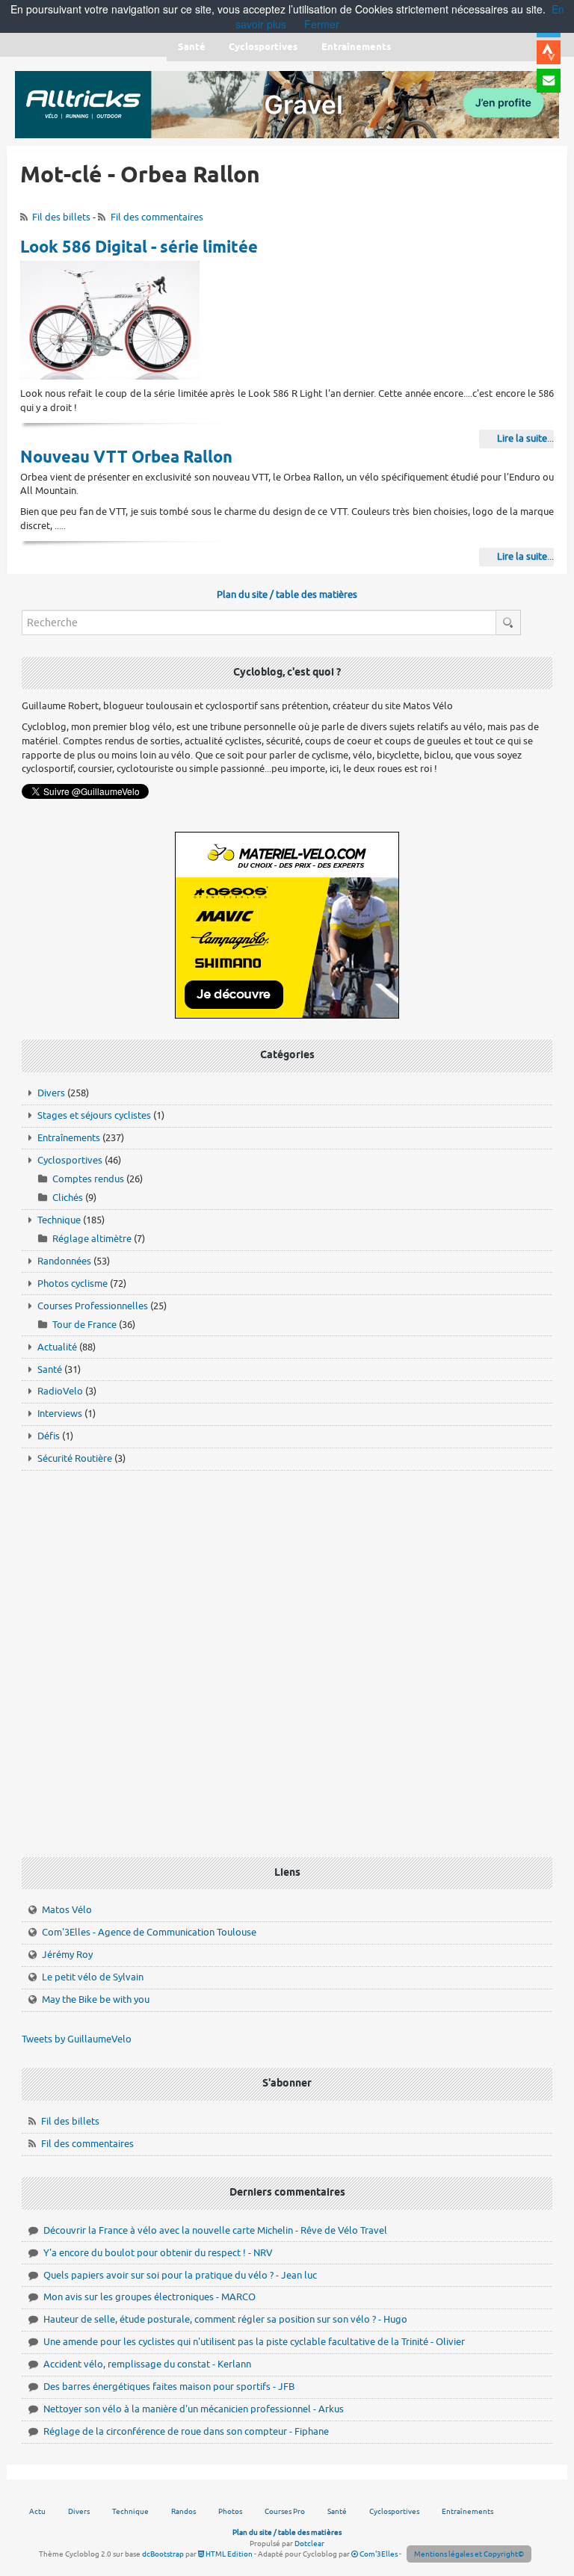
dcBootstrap (163, 2554)
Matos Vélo (67, 1910)
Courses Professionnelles (93, 1306)
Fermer (322, 24)
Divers (51, 1093)
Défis (49, 1436)
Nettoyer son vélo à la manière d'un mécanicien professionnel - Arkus (194, 2409)
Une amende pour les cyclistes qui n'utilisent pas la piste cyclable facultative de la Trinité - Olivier (254, 2342)
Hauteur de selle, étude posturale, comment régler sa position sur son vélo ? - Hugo (225, 2319)
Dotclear (309, 2543)
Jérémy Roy (67, 1955)
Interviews (60, 1414)
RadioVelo (60, 1391)
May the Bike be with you (96, 1999)
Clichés (68, 1198)
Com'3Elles (378, 2554)
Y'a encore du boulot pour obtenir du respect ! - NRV (158, 2253)
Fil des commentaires (157, 217)
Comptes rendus (88, 1179)
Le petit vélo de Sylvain (93, 1977)
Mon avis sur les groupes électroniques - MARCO (149, 2297)
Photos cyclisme (72, 1284)
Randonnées (64, 1261)
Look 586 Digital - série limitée (139, 248)
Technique (59, 1220)
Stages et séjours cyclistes (94, 1115)
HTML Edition (228, 2554)
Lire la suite (522, 438)
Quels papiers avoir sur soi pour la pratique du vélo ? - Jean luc (180, 2275)
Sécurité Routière (75, 1458)
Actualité (57, 1347)
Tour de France (84, 1325)
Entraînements (69, 1138)
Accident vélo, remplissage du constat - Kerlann (147, 2364)
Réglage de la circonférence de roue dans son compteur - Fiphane (186, 2431)
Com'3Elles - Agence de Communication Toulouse (149, 1932)
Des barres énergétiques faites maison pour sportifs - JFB (169, 2387)
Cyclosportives (70, 1160)
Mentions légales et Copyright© (469, 2554)
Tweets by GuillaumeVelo (77, 2039)
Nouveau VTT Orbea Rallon (126, 458)
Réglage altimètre (92, 1239)
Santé (50, 1369)
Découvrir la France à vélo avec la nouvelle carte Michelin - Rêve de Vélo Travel (215, 2230)
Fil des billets (61, 217)
